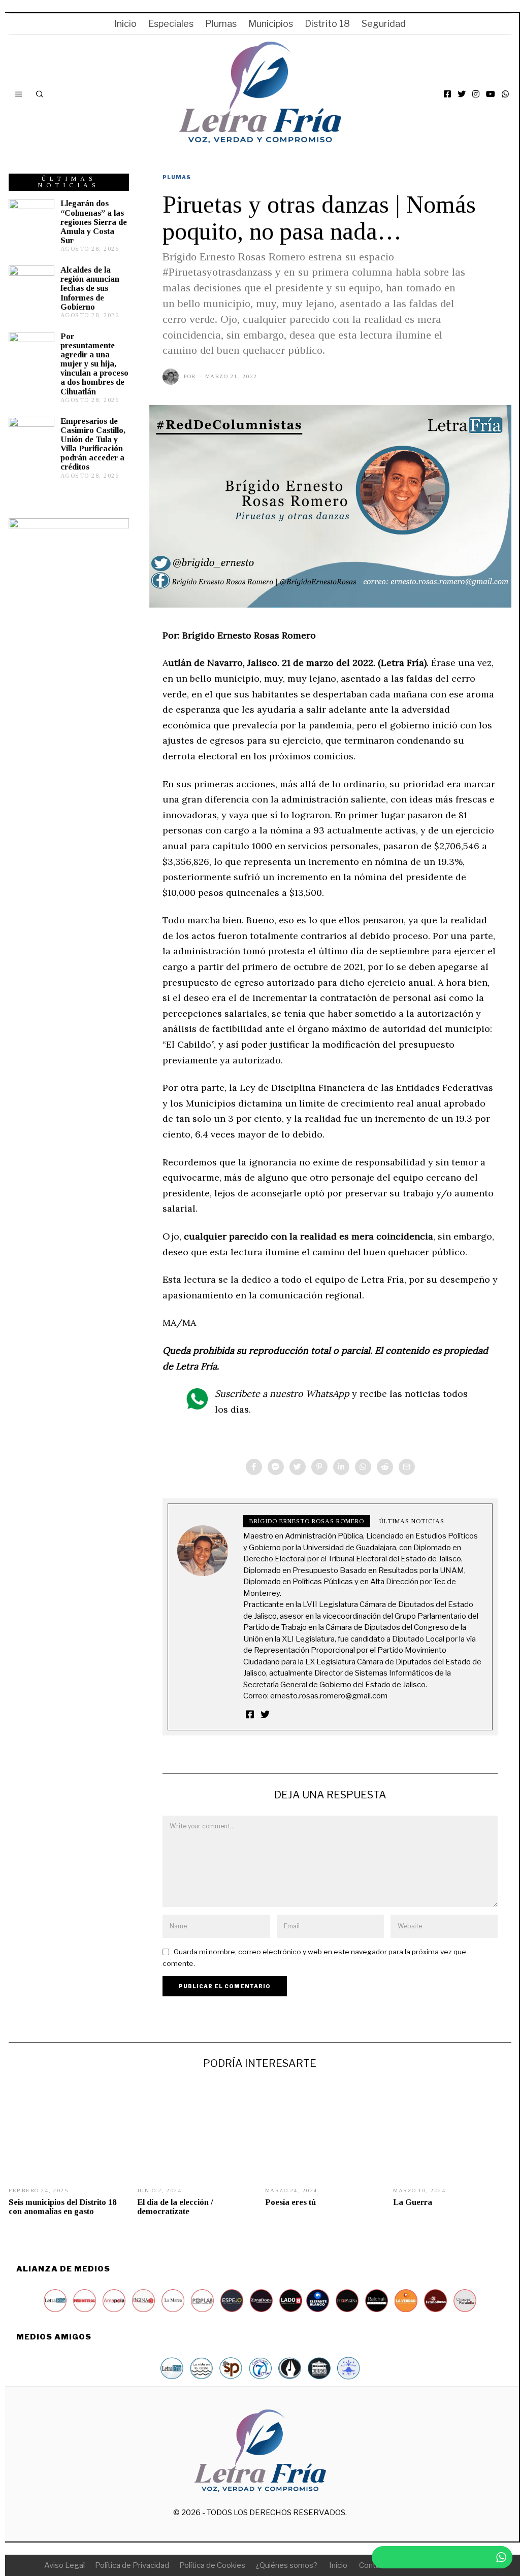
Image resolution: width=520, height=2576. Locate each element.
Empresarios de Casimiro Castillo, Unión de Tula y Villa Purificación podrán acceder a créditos (93, 444)
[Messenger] (276, 1467)
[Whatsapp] (363, 1467)
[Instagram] (476, 94)
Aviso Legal (64, 2565)
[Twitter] (462, 94)
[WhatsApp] (505, 94)
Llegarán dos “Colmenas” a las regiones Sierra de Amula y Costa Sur (94, 222)
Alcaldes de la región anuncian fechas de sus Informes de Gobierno (90, 288)
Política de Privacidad (132, 2565)
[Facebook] (447, 94)
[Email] (407, 1467)
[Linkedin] (341, 1467)
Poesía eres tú (290, 2202)
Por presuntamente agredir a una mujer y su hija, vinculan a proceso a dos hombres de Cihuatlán (94, 364)
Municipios (271, 24)
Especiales (171, 24)
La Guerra (413, 2202)
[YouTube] (491, 94)
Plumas (221, 24)
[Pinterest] (319, 1467)
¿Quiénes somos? (286, 2565)
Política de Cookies (212, 2565)
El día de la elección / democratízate (175, 2207)
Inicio (125, 24)
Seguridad (384, 24)
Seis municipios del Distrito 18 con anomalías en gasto (62, 2207)
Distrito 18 (327, 24)
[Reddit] (385, 1467)
